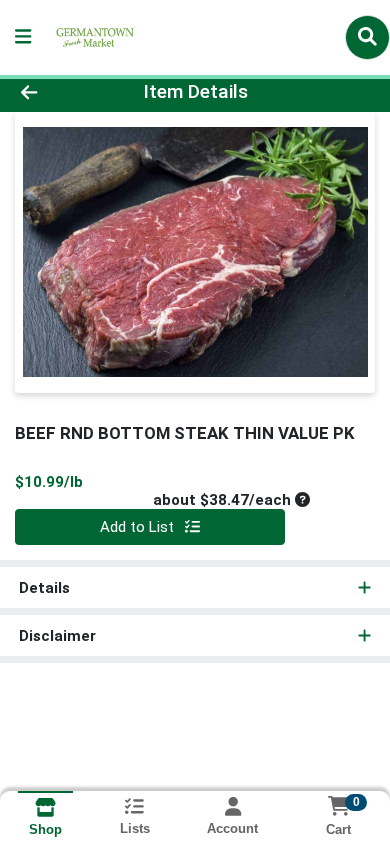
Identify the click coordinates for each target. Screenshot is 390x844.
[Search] (367, 37)
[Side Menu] (23, 37)
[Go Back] (60, 92)
